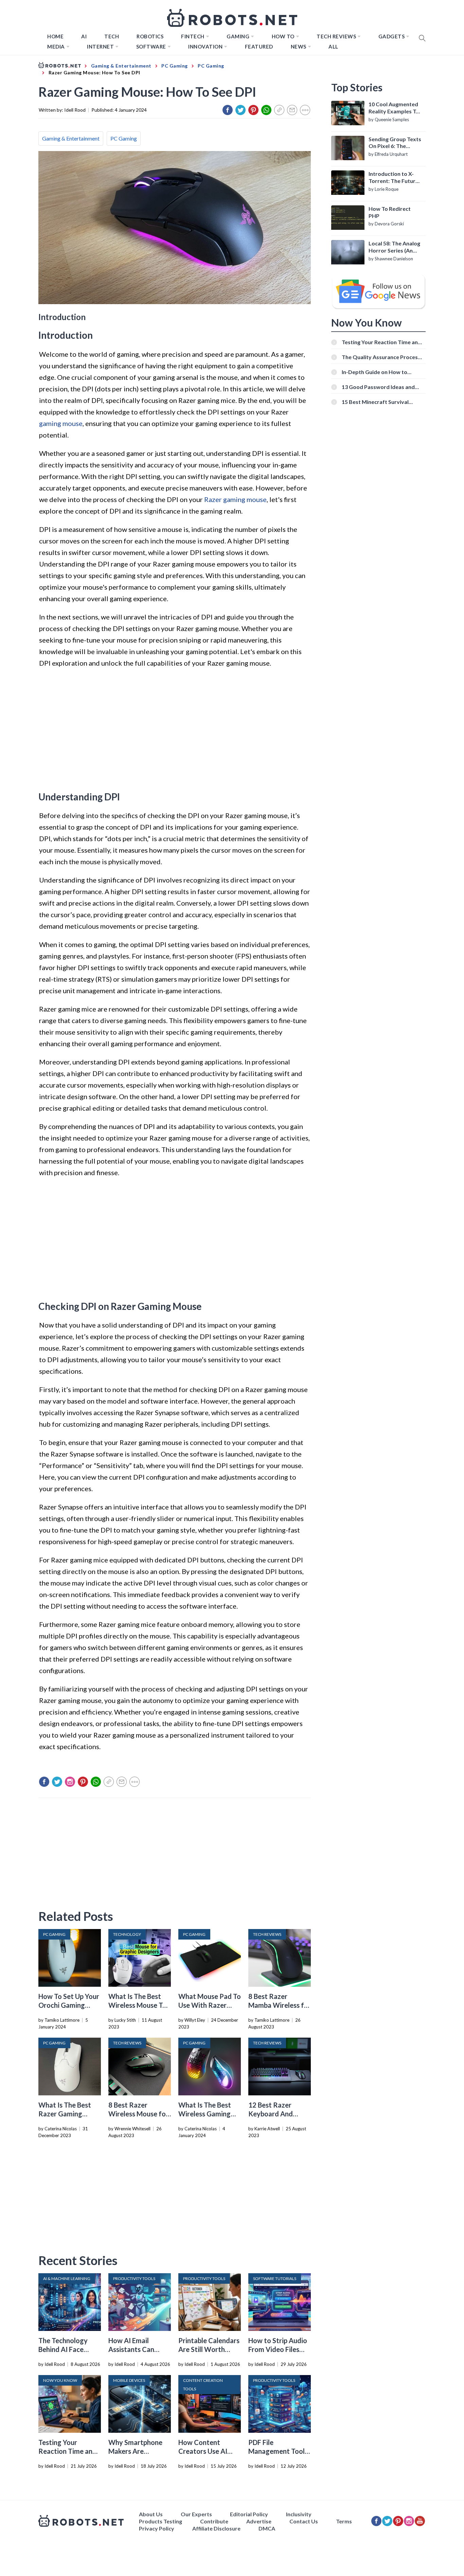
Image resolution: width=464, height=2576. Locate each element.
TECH (112, 36)
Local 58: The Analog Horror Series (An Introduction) (394, 247)
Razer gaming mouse (235, 499)
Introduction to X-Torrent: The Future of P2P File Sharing (394, 178)
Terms (344, 2521)
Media (56, 47)
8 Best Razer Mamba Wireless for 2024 (280, 2005)
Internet (100, 47)
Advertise (259, 2521)
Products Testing (160, 2521)
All (333, 47)
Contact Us (304, 2521)
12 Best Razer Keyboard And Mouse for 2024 (273, 2114)
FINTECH (193, 36)
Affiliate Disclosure (216, 2528)
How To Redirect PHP (390, 212)
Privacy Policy (157, 2528)
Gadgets (392, 36)
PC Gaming (124, 138)
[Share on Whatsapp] (266, 110)
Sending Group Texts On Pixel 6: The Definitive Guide (395, 143)
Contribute (214, 2521)
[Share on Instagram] (70, 1782)
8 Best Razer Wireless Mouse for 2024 (138, 2114)
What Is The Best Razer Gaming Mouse (65, 2114)
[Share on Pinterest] (253, 110)
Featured (259, 47)
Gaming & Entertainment (71, 138)
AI (84, 36)
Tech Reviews (336, 36)
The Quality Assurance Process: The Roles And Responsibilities (382, 357)
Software (151, 47)
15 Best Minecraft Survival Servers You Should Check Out (380, 402)
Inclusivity (299, 2514)
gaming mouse (61, 423)
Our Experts (196, 2514)
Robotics (150, 36)
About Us (151, 2514)
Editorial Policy (249, 2514)
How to (283, 36)
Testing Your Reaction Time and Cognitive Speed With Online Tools (381, 342)
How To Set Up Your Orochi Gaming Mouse (69, 2005)
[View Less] (305, 110)
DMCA (267, 2528)
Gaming (238, 36)
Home (55, 36)
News (299, 47)
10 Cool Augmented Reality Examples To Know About (394, 108)
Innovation (205, 47)
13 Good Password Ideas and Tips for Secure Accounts (378, 387)
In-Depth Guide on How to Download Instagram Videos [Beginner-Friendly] (378, 372)
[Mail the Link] (292, 110)
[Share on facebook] (228, 110)
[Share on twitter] (240, 110)
